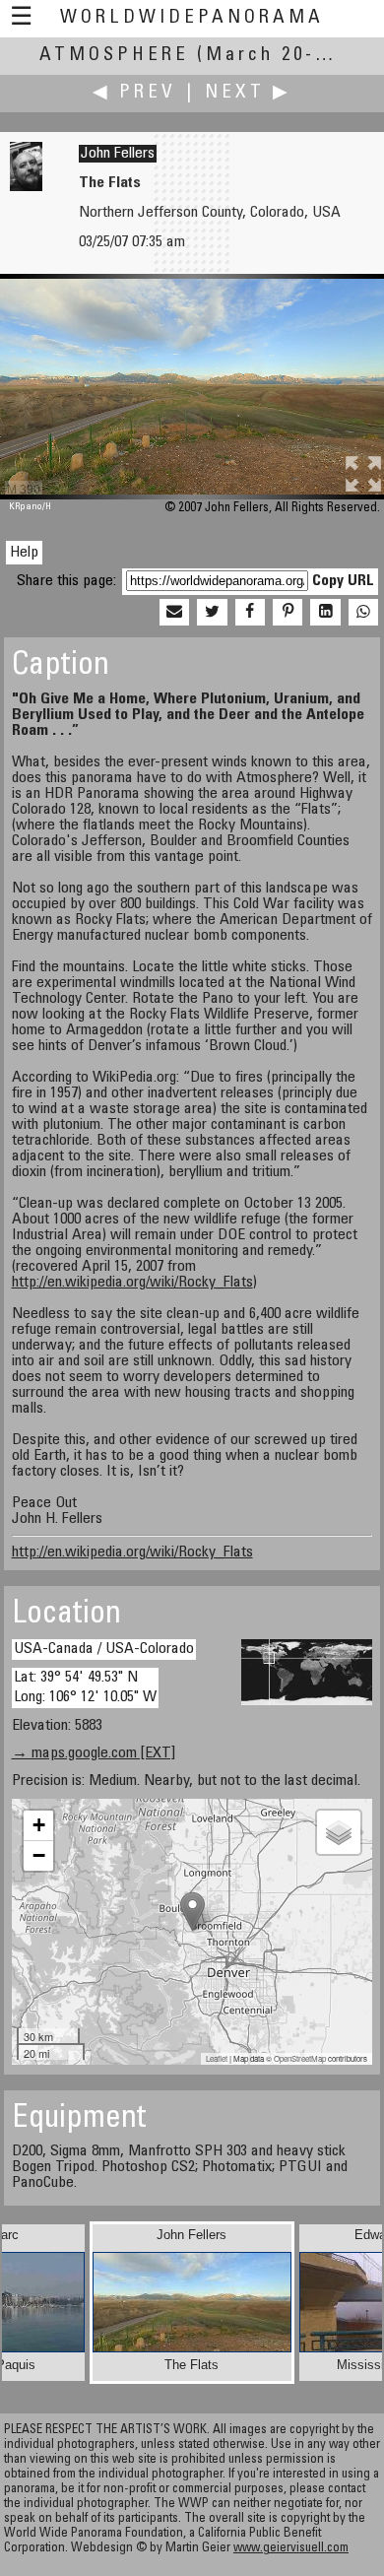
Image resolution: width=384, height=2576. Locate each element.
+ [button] (39, 1825)
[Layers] (339, 1832)
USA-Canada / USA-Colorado (104, 1649)
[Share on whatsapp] (363, 613)
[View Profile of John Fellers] (26, 187)
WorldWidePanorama (192, 18)
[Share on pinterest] (288, 613)
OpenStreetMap (300, 2058)
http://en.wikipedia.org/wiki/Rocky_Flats (132, 1283)
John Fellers (118, 154)
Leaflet (217, 2058)
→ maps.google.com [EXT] (94, 1753)
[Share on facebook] (250, 613)
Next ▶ (248, 93)
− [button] (39, 1855)
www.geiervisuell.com (291, 2549)
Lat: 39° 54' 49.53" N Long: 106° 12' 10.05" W (85, 1687)
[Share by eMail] (174, 613)
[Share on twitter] (212, 613)
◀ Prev (134, 93)
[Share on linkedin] (325, 613)
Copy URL (343, 581)
